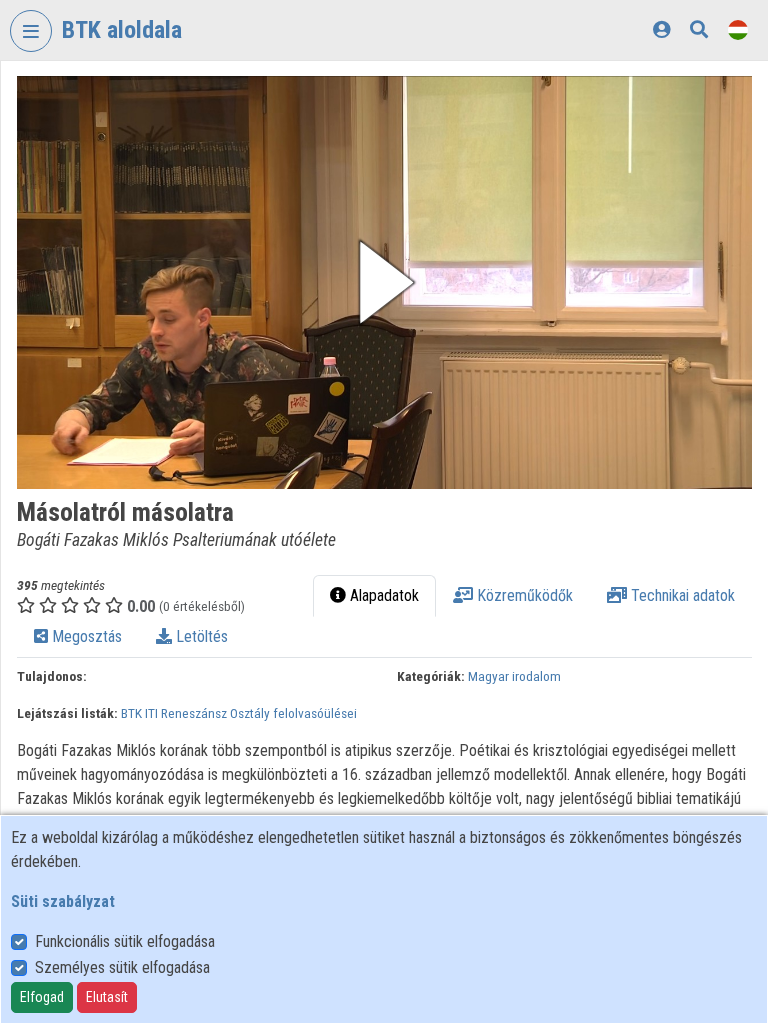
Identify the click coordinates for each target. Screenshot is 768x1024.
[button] (384, 282)
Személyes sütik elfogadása (122, 967)
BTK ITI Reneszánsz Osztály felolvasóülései (239, 713)
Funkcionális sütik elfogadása (125, 941)
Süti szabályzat (63, 901)
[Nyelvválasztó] (738, 29)
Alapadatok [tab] (382, 595)
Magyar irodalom (514, 676)
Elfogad (42, 997)
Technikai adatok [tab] (681, 595)
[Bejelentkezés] (661, 29)
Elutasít (107, 997)
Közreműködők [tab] (523, 595)
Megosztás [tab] (85, 636)
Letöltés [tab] (200, 636)
